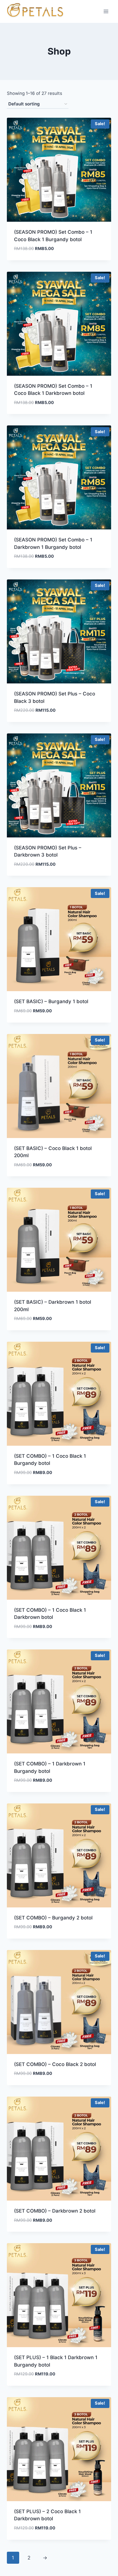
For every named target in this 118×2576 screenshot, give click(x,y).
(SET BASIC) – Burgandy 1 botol (51, 1001)
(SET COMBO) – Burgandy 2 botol (53, 1918)
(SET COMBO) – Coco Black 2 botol (55, 2064)
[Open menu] (106, 11)
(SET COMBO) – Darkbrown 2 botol (55, 2211)
